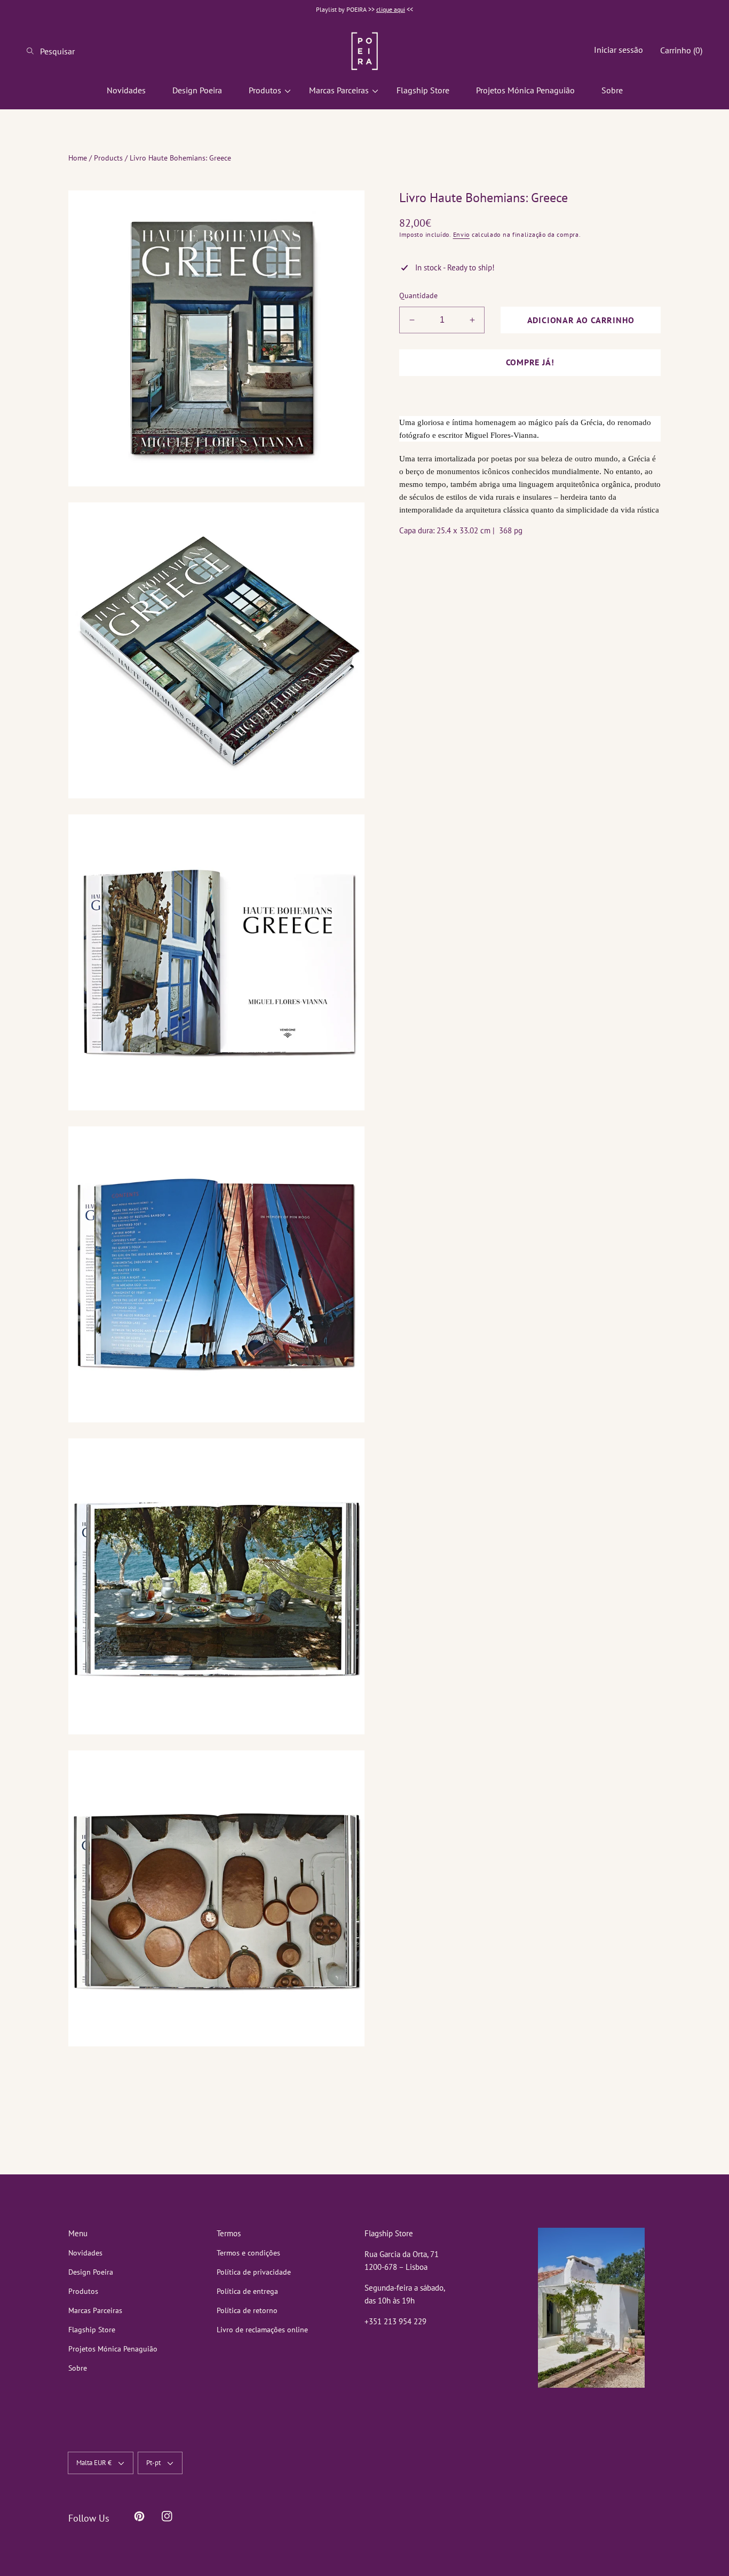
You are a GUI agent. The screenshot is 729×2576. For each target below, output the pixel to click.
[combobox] (69, 51)
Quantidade (418, 295)
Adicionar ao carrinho (581, 320)
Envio (462, 234)
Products (108, 158)
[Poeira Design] (364, 51)
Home (78, 158)
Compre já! (530, 362)
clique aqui (391, 9)
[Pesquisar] (33, 51)
